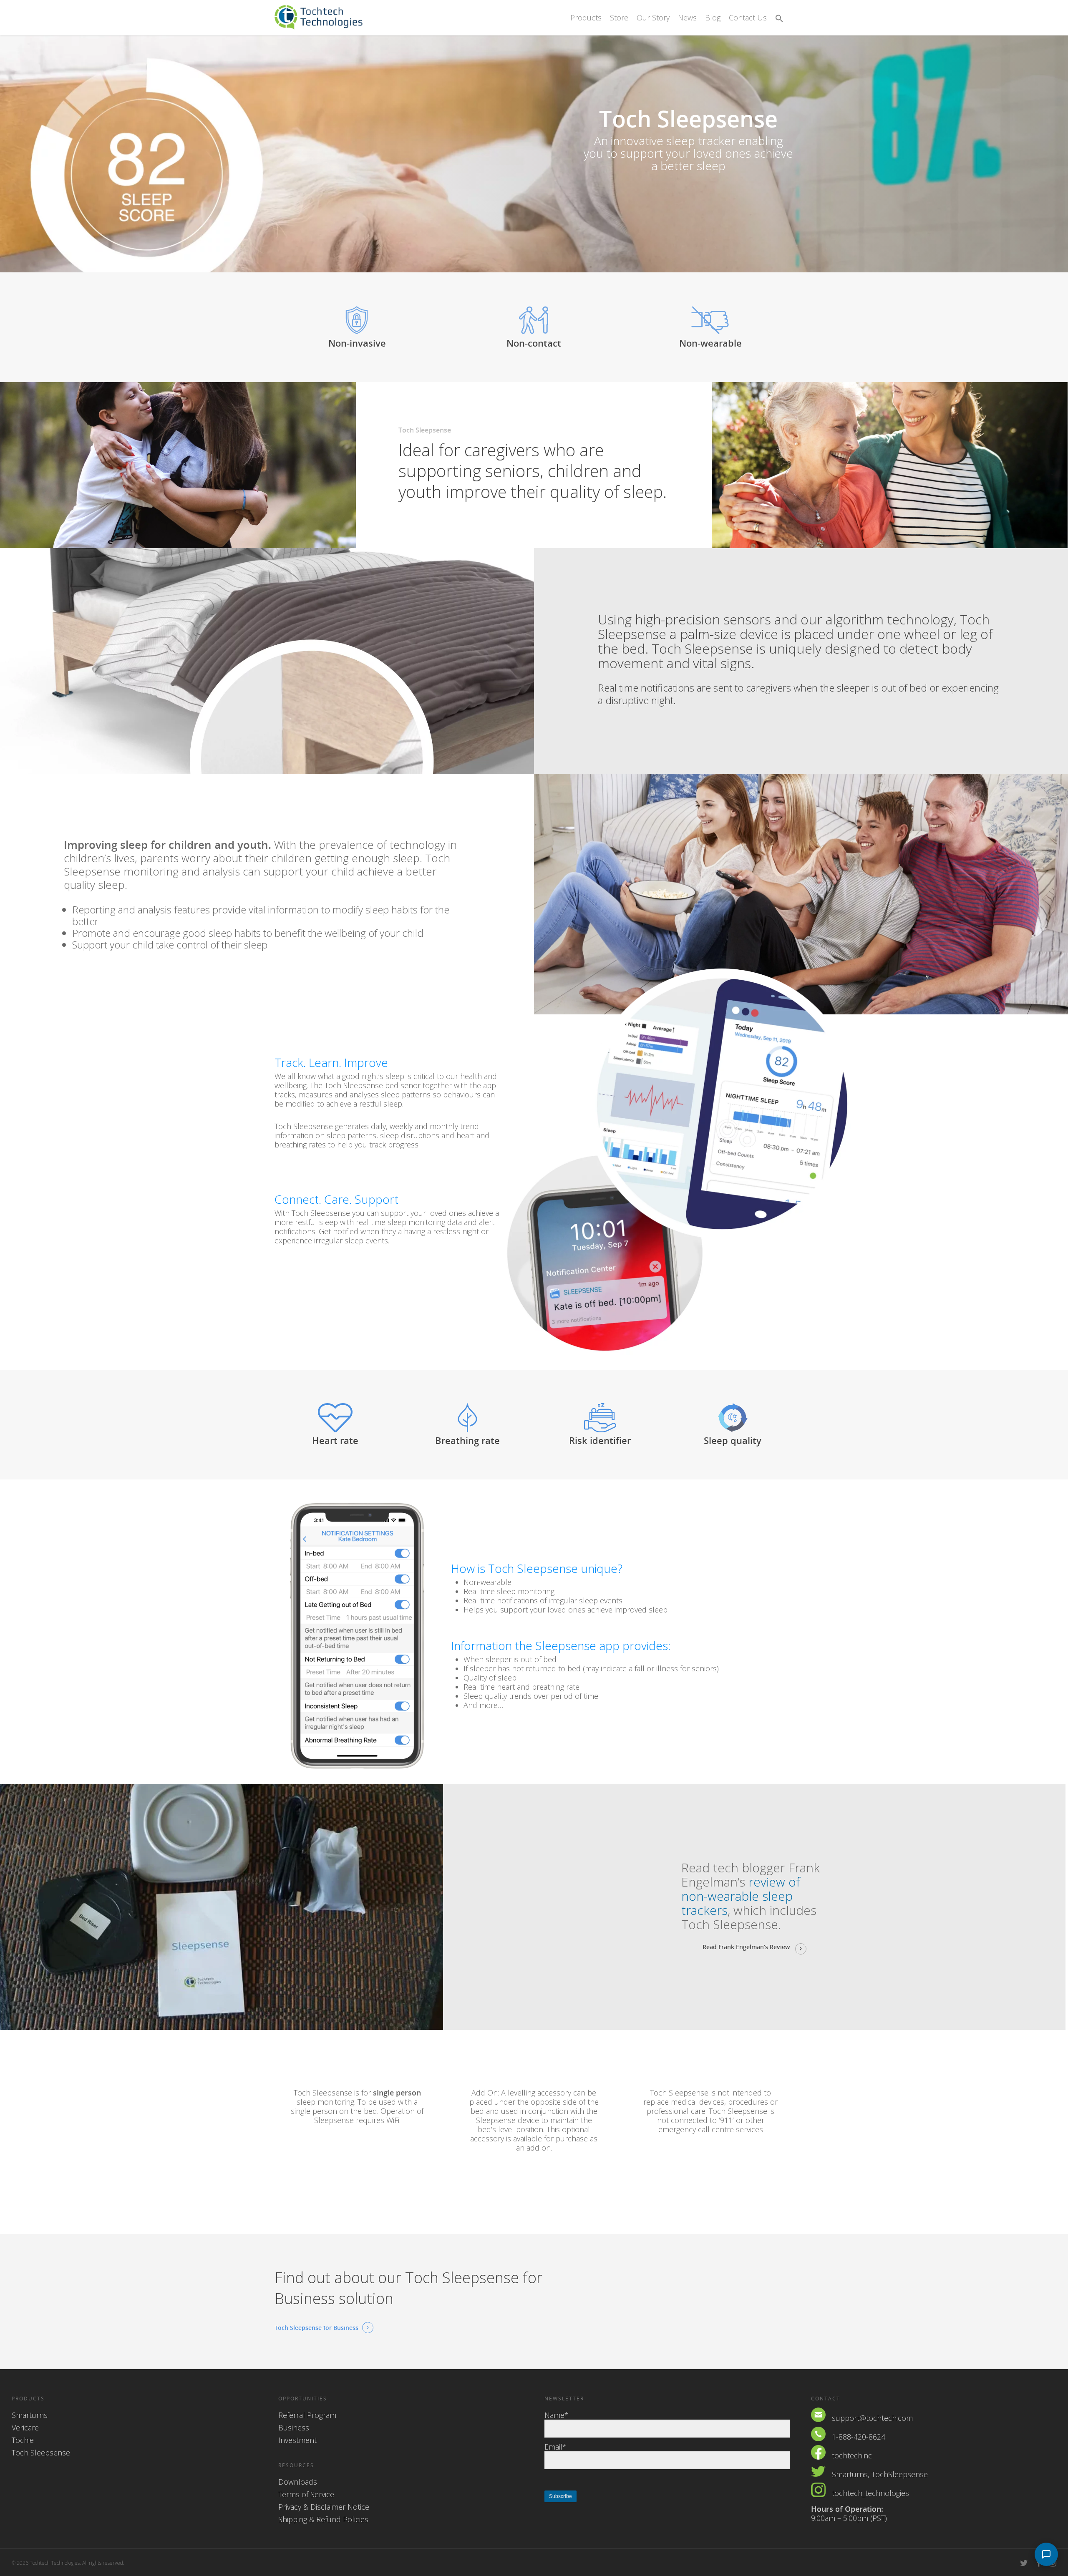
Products (586, 18)
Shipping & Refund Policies (323, 2519)
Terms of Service (306, 2494)
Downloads (298, 2482)
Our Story (653, 18)
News (687, 18)
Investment (297, 2440)
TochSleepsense (900, 2474)
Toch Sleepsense (41, 2453)
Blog (713, 18)
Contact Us (748, 18)
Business (294, 2428)
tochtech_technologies (870, 2493)
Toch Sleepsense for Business (316, 2328)
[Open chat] (1046, 2554)
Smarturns (30, 2415)
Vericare (25, 2428)
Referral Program (307, 2415)
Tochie (23, 2440)
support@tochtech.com (872, 2418)
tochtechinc (852, 2455)
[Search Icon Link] (779, 19)
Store (619, 18)
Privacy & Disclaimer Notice (324, 2507)
